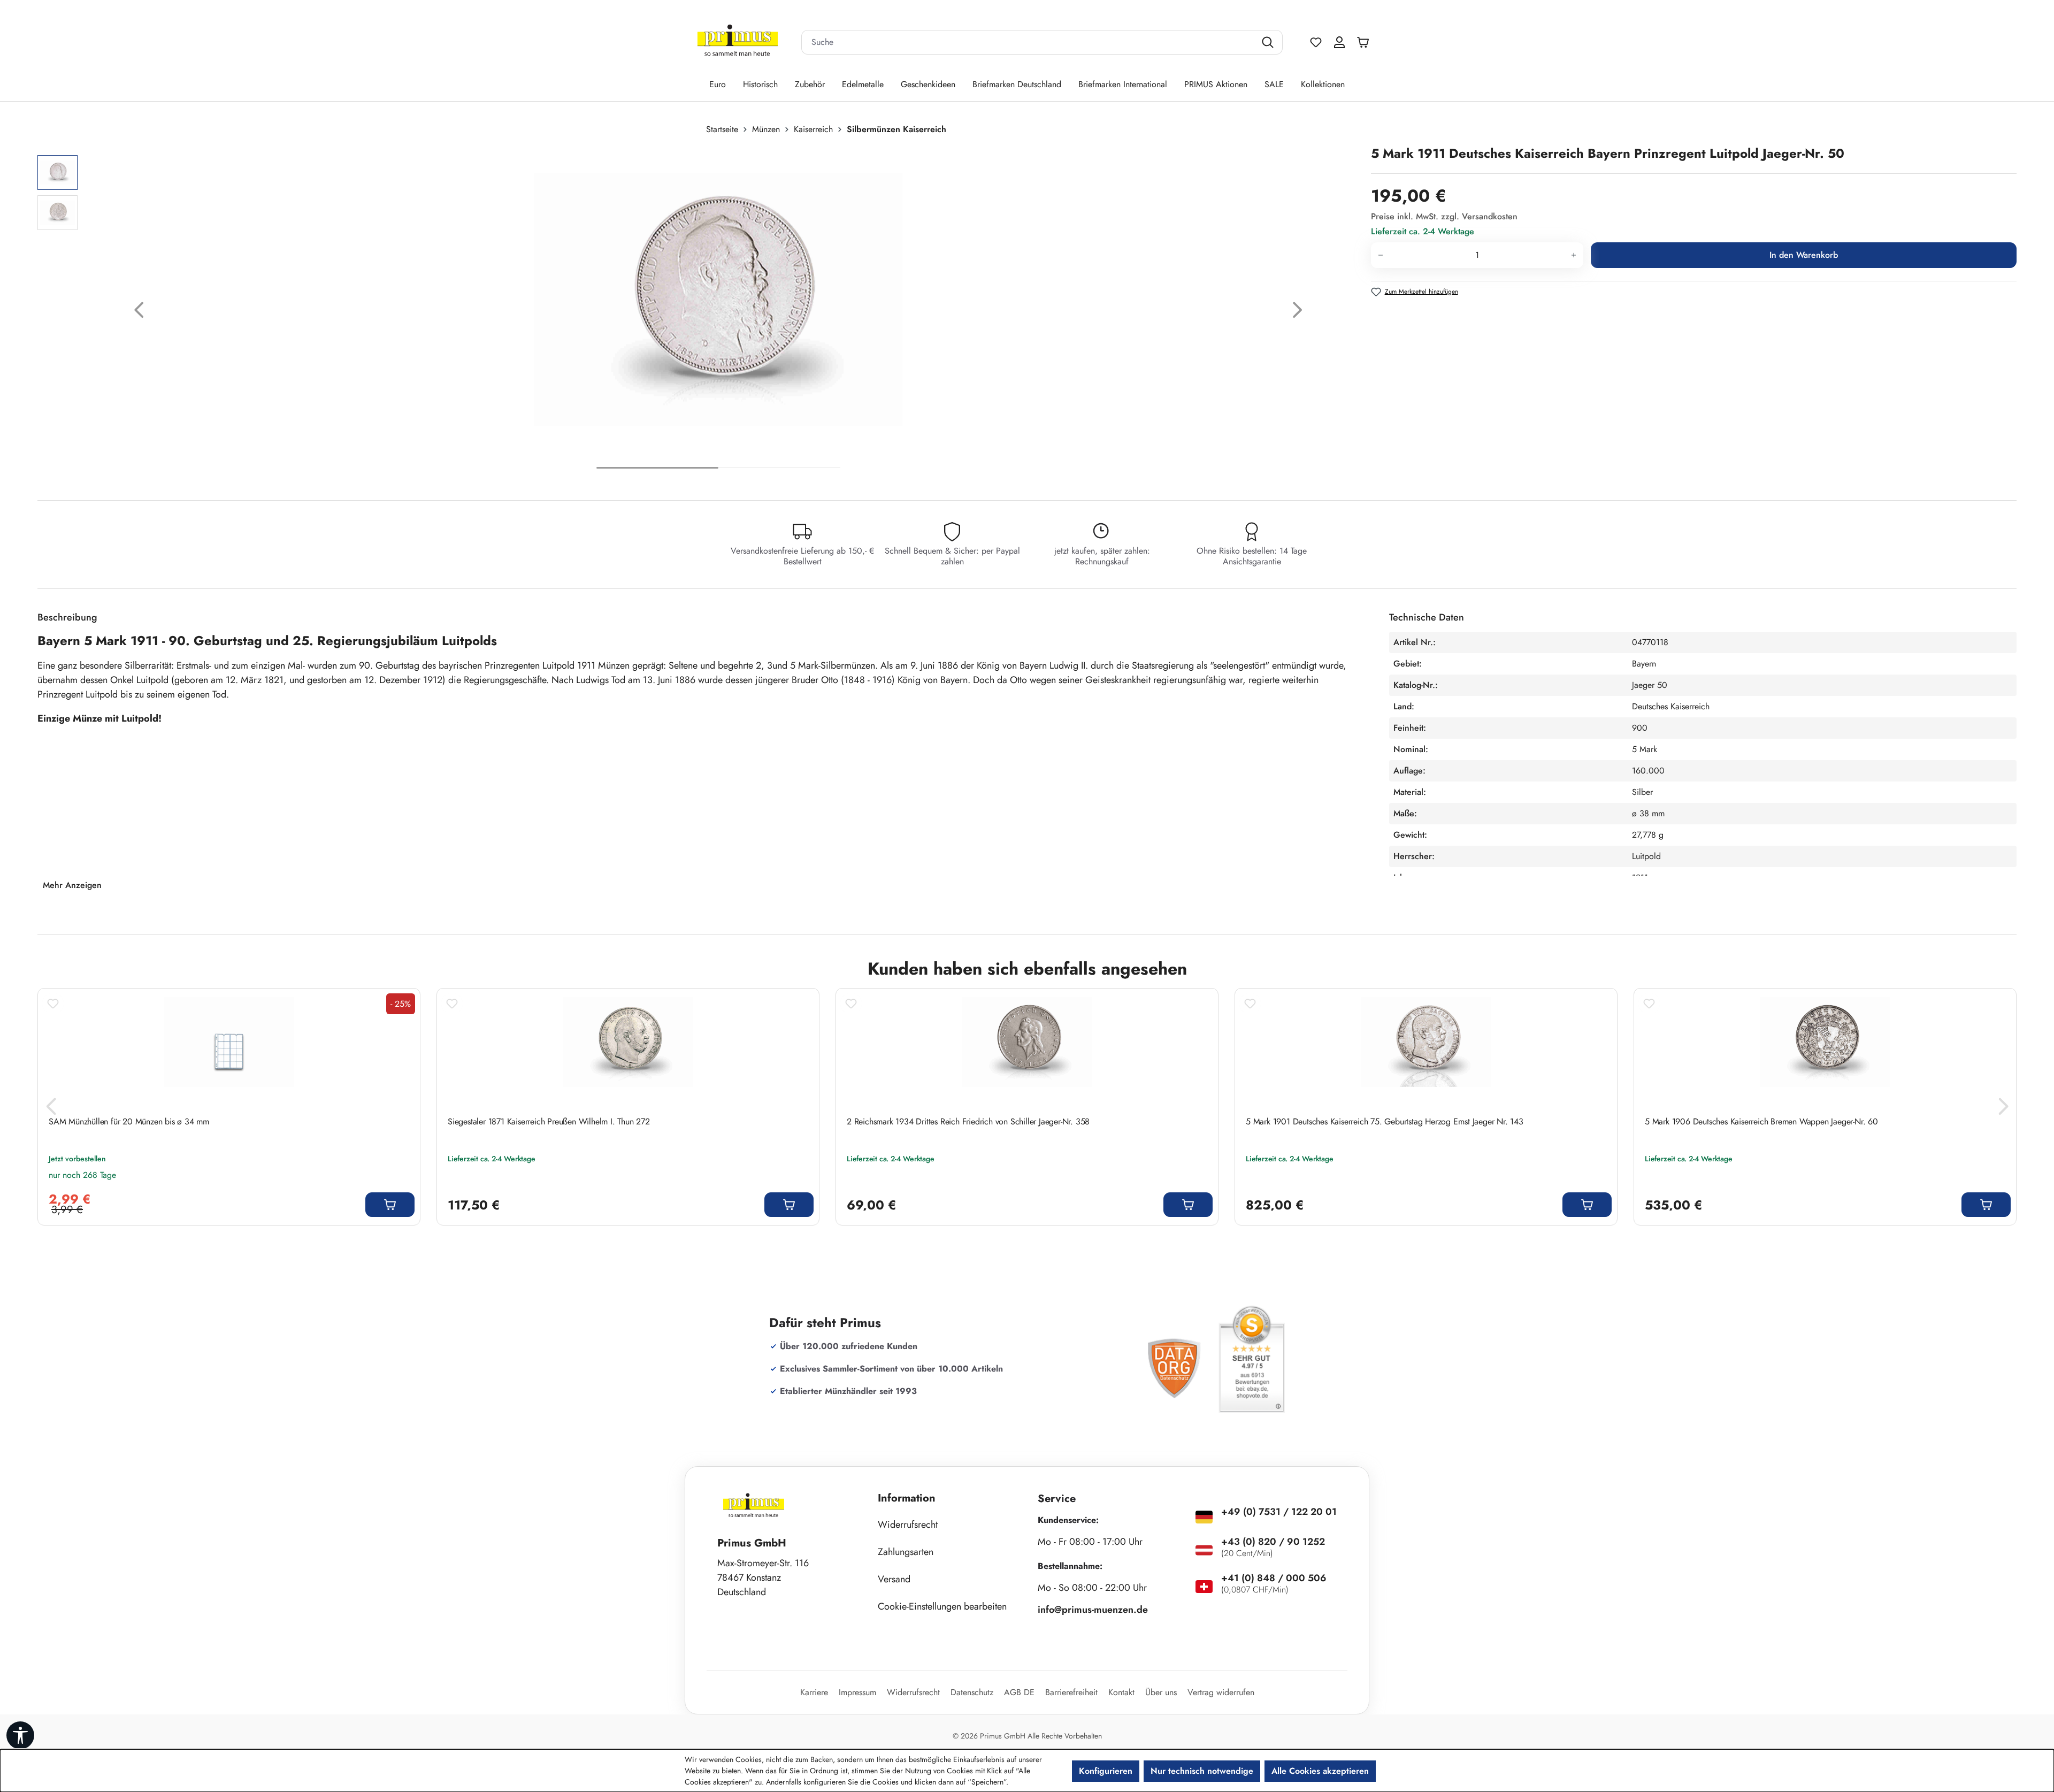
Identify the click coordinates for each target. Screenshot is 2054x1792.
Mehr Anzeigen (72, 885)
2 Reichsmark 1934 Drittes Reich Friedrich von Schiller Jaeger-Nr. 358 (968, 1122)
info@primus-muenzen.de (1093, 1610)
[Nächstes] (1298, 313)
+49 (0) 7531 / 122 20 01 (1279, 1512)
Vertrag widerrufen (1221, 1692)
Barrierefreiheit (1071, 1692)
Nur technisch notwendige (1202, 1771)
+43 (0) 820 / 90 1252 (1273, 1542)
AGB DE (1019, 1692)
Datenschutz (972, 1692)
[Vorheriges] (139, 313)
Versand (894, 1579)
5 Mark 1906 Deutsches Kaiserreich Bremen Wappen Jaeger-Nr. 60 (1761, 1122)
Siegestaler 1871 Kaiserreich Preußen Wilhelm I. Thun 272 (549, 1122)
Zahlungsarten (906, 1552)
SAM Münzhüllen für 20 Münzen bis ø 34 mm (129, 1122)
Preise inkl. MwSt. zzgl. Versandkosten (1444, 216)
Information (907, 1498)
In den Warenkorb (1804, 255)
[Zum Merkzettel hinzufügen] (53, 1004)
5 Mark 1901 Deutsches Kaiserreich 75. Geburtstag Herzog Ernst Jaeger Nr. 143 (1385, 1122)
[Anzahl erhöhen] (1574, 255)
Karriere (814, 1692)
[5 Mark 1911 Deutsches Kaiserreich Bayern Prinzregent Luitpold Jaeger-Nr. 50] (718, 300)
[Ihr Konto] (1339, 42)
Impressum (857, 1692)
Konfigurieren (1106, 1771)
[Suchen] (1269, 42)
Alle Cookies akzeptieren (1320, 1771)
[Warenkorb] (1366, 42)
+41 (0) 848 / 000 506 (1274, 1578)
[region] (699, 313)
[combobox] (1029, 42)
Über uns (1161, 1692)
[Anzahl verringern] (1380, 255)
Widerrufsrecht (908, 1525)
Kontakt (1121, 1692)
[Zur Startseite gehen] (738, 43)
